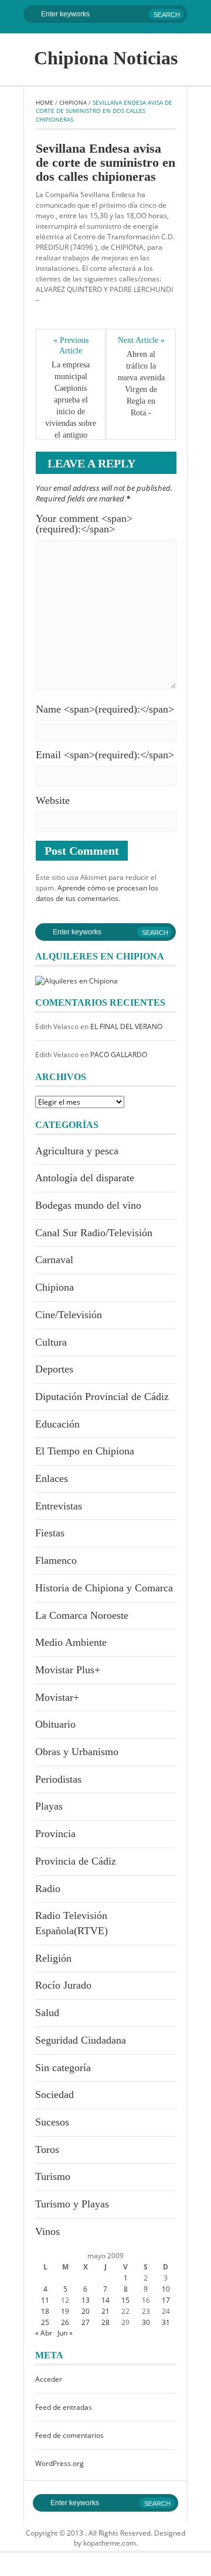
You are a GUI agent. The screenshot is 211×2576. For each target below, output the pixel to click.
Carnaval (54, 1260)
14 (105, 2300)
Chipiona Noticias (106, 58)
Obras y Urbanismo (77, 1752)
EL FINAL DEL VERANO (126, 1026)
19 (65, 2311)
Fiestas (50, 1533)
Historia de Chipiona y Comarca (104, 1588)
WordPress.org (59, 2463)
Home (45, 102)
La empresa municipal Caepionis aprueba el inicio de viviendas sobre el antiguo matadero (71, 406)
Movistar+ (57, 1697)
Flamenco (56, 1560)
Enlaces (52, 1478)
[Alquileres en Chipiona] (76, 980)
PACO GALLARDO (119, 1055)
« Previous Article (72, 345)
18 (45, 2311)
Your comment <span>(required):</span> (84, 524)
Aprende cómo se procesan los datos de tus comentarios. (97, 893)
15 (125, 2300)
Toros (47, 2149)
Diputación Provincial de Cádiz (102, 1397)
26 (65, 2322)
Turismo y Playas (72, 2204)
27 (86, 2322)
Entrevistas (59, 1506)
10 (166, 2289)
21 (105, 2311)
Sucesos (52, 2122)
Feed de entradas (64, 2407)
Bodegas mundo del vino (88, 1205)
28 (105, 2322)
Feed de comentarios (69, 2435)
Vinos (47, 2231)
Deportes (54, 1369)
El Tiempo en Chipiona (85, 1451)
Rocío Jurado (63, 1985)
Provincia (55, 1834)
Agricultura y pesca (77, 1151)
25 (45, 2322)
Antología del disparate (85, 1178)
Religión (53, 1958)
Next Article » (141, 340)
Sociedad (55, 2094)
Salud (47, 2013)
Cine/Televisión (69, 1315)
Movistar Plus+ (68, 1670)
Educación (57, 1424)
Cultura (51, 1342)
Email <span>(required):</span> (105, 755)
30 (146, 2322)
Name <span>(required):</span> (105, 709)
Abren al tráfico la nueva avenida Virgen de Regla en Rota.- (142, 384)
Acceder (49, 2379)
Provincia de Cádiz (76, 1861)
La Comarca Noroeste (82, 1615)
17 (166, 2300)
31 (166, 2322)
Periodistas (58, 1779)
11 (45, 2300)
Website (53, 800)
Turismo (53, 2176)
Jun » (65, 2333)
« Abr (44, 2333)
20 (86, 2311)
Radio (48, 1889)
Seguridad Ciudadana (81, 2040)
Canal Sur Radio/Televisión (94, 1233)
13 (86, 2300)
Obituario (55, 1724)
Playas (49, 1806)
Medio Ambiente (71, 1642)
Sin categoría (63, 2068)
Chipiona (73, 102)
